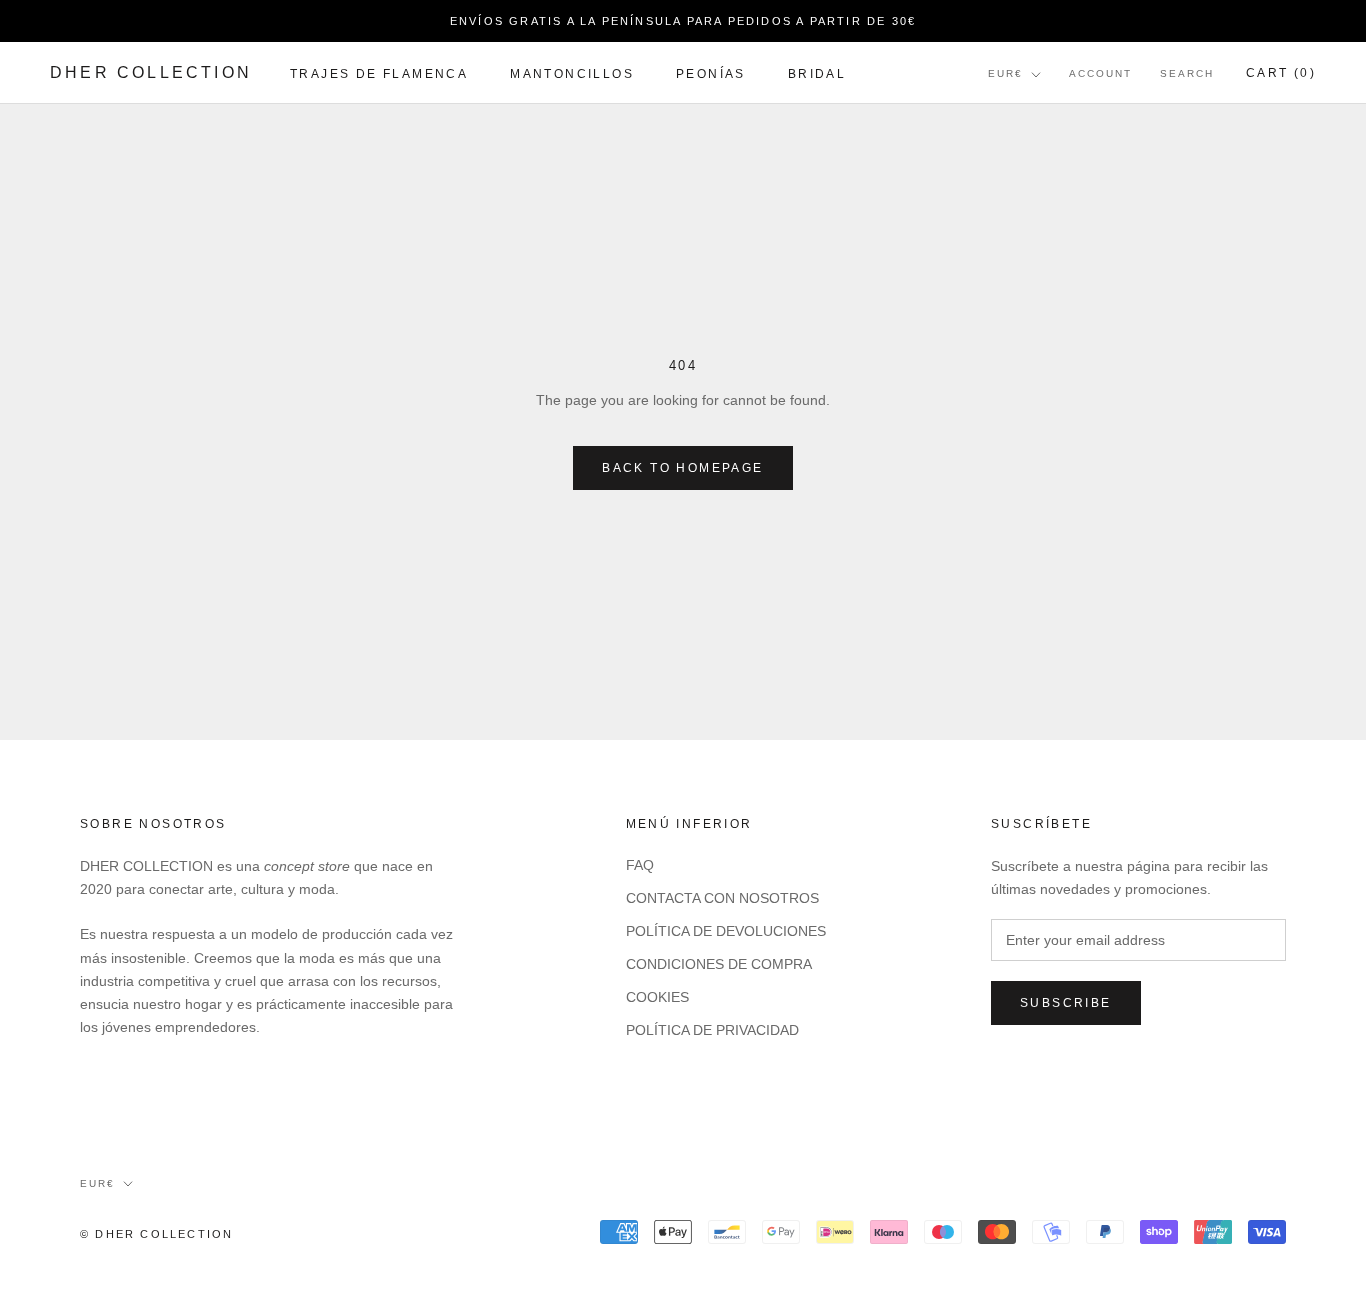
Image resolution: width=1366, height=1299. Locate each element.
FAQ (640, 865)
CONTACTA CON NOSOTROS (722, 898)
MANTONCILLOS (572, 74)
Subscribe (1066, 1003)
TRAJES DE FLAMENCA (379, 74)
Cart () (1281, 74)
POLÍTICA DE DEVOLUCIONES (726, 931)
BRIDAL (817, 74)
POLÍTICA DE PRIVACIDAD (712, 1030)
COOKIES (657, 997)
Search (1187, 74)
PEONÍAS (711, 74)
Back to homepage (682, 468)
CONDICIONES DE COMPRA (719, 964)
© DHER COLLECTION (156, 1234)
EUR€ (1005, 74)
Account (1100, 74)
